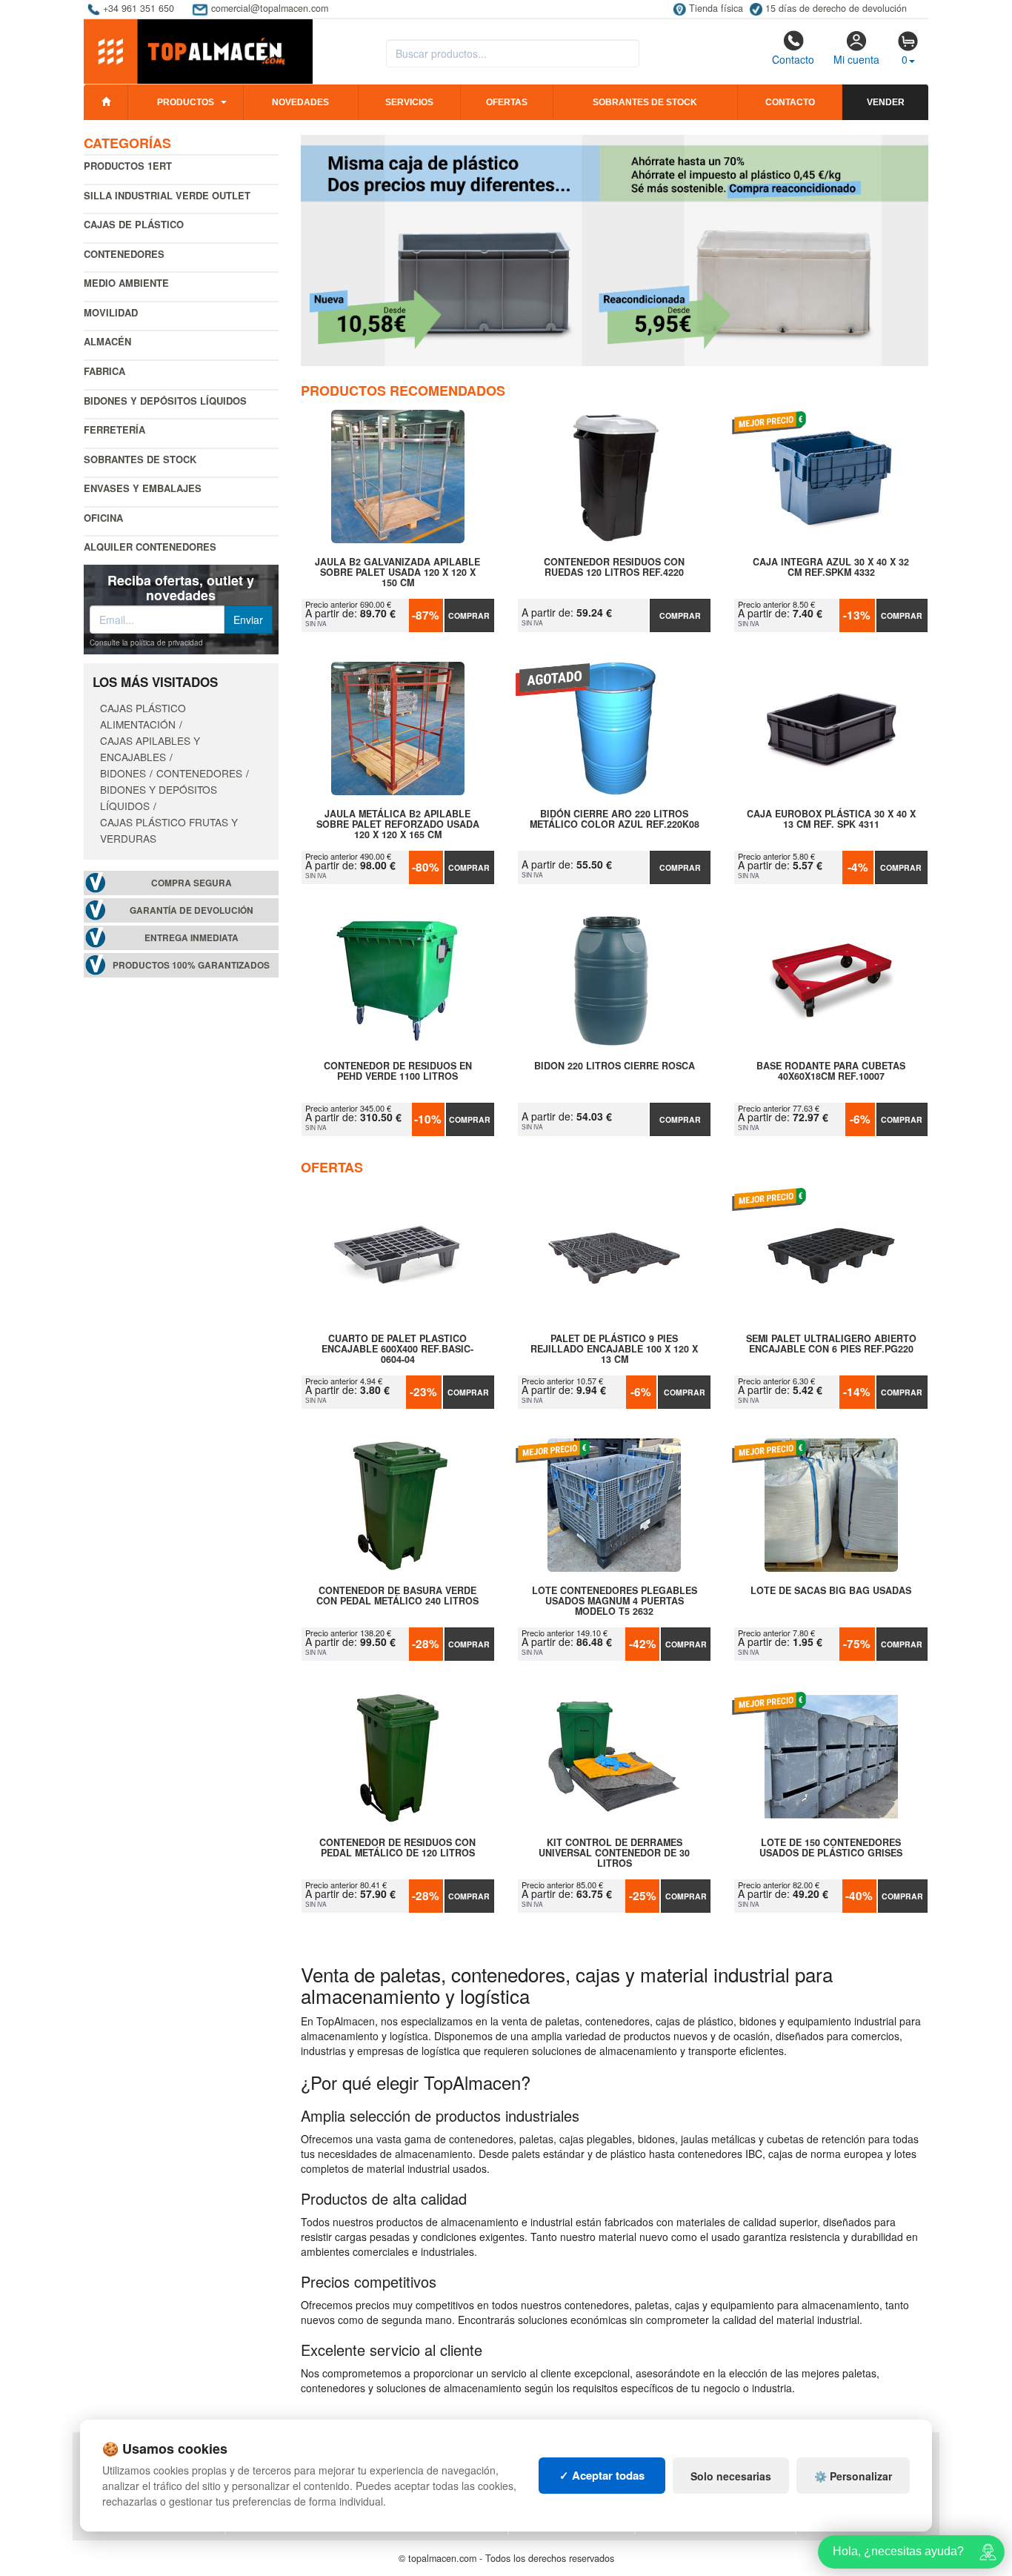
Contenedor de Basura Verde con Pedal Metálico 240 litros (397, 1596)
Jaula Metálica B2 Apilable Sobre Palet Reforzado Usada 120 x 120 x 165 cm (398, 824)
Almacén (107, 341)
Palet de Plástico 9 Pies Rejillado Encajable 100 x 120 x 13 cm (614, 1349)
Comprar (469, 615)
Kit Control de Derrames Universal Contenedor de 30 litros (614, 1853)
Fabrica (104, 371)
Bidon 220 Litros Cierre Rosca (615, 1066)
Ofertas (507, 102)
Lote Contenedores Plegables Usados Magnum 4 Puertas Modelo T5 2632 (615, 1601)
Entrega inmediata (192, 938)
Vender (886, 102)
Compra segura (192, 883)
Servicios (409, 102)
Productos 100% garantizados (191, 965)
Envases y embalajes (143, 488)
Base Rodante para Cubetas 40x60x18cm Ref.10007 (831, 1072)
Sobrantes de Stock (140, 459)
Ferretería (114, 429)
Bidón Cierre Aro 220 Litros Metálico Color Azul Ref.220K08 (615, 820)
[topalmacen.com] (198, 50)
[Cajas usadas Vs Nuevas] (615, 250)
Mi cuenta (856, 59)
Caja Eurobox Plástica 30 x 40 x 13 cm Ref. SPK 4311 (831, 820)
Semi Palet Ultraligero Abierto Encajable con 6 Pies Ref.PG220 (831, 1344)
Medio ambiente (126, 283)
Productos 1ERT (128, 166)
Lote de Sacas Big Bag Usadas (831, 1591)
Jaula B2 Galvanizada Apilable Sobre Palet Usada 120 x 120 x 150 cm (397, 572)
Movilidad (111, 312)
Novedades (300, 102)
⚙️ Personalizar (853, 2476)
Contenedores (124, 254)
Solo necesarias (731, 2476)
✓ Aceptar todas (602, 2475)
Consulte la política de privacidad (146, 643)
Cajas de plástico (134, 224)
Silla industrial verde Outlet (167, 195)
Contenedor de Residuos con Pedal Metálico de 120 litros (397, 1848)
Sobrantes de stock (645, 102)
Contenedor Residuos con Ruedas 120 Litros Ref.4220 (614, 568)
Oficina (103, 518)
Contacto (793, 59)
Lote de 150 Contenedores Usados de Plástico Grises (831, 1848)
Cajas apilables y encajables (150, 748)
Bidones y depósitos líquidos (165, 401)
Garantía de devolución (192, 910)
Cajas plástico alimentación (143, 716)
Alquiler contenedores (150, 547)
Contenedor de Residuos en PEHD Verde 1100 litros (398, 1072)
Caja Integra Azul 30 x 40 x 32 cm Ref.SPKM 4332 (831, 568)
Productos (186, 102)
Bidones (123, 773)
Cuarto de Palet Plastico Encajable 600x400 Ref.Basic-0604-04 (397, 1349)
